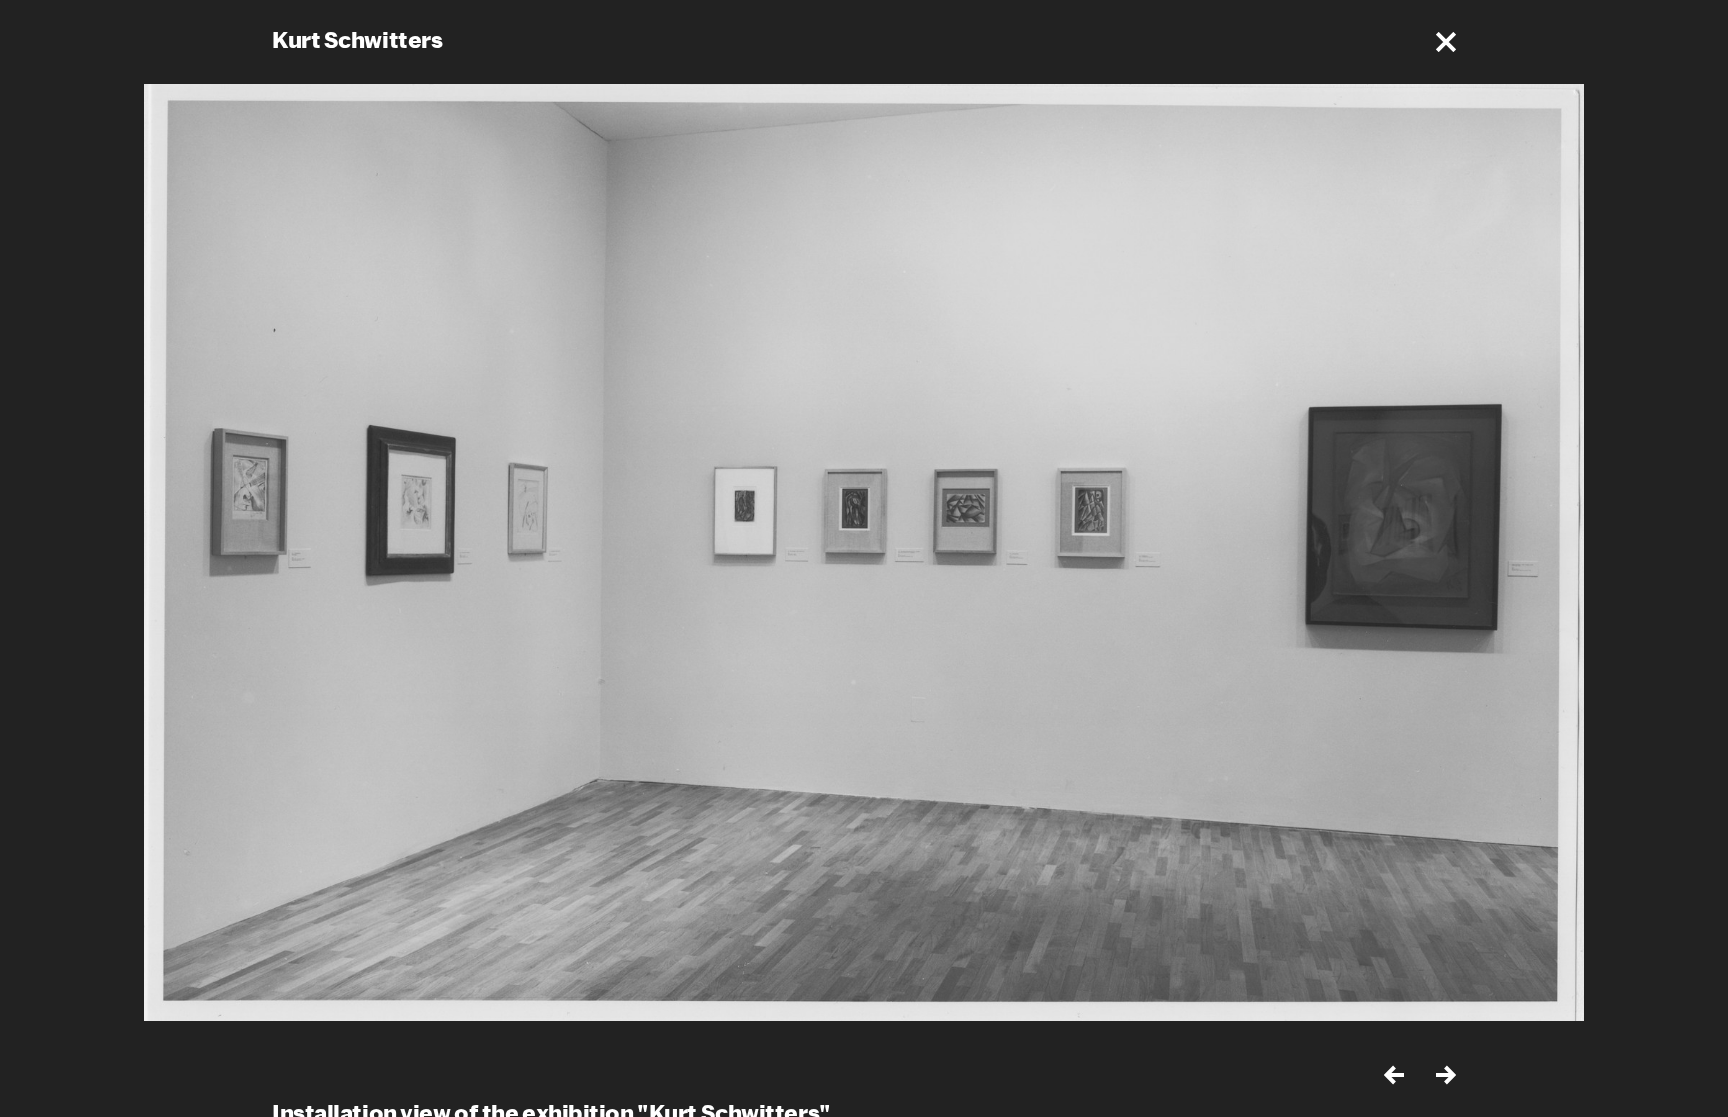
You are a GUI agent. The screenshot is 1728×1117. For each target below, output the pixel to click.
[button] (1446, 42)
